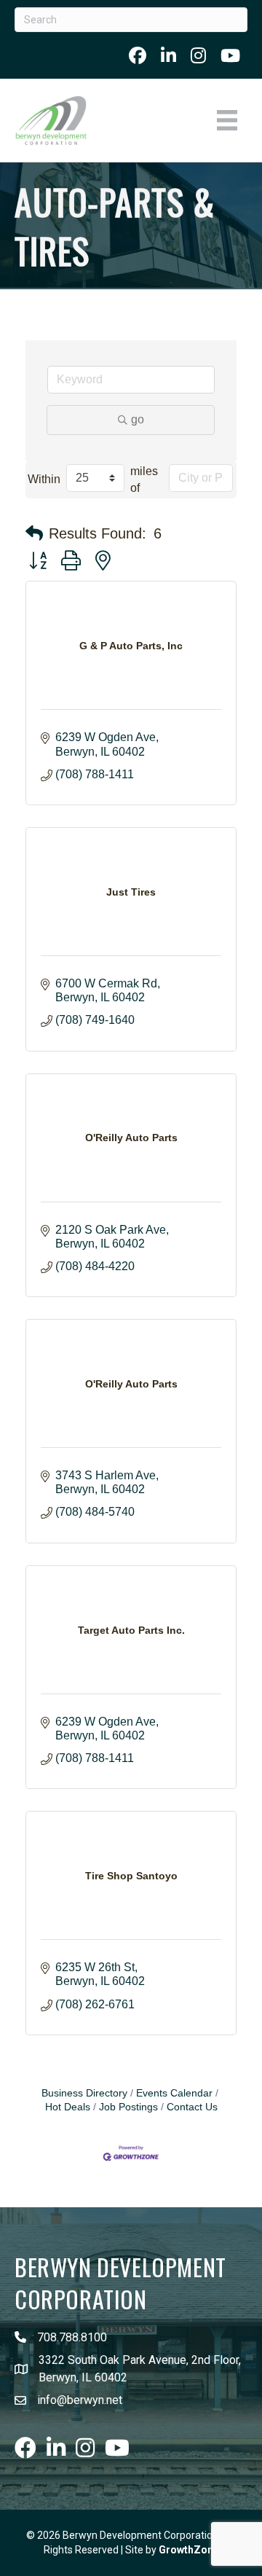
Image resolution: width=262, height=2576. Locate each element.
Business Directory (84, 2093)
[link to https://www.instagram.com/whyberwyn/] (198, 55)
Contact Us (192, 2107)
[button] (34, 533)
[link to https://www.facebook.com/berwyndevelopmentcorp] (138, 55)
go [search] (138, 419)
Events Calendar (174, 2093)
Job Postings (128, 2107)
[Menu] (227, 120)
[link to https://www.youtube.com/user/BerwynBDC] (230, 55)
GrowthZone (189, 2550)
